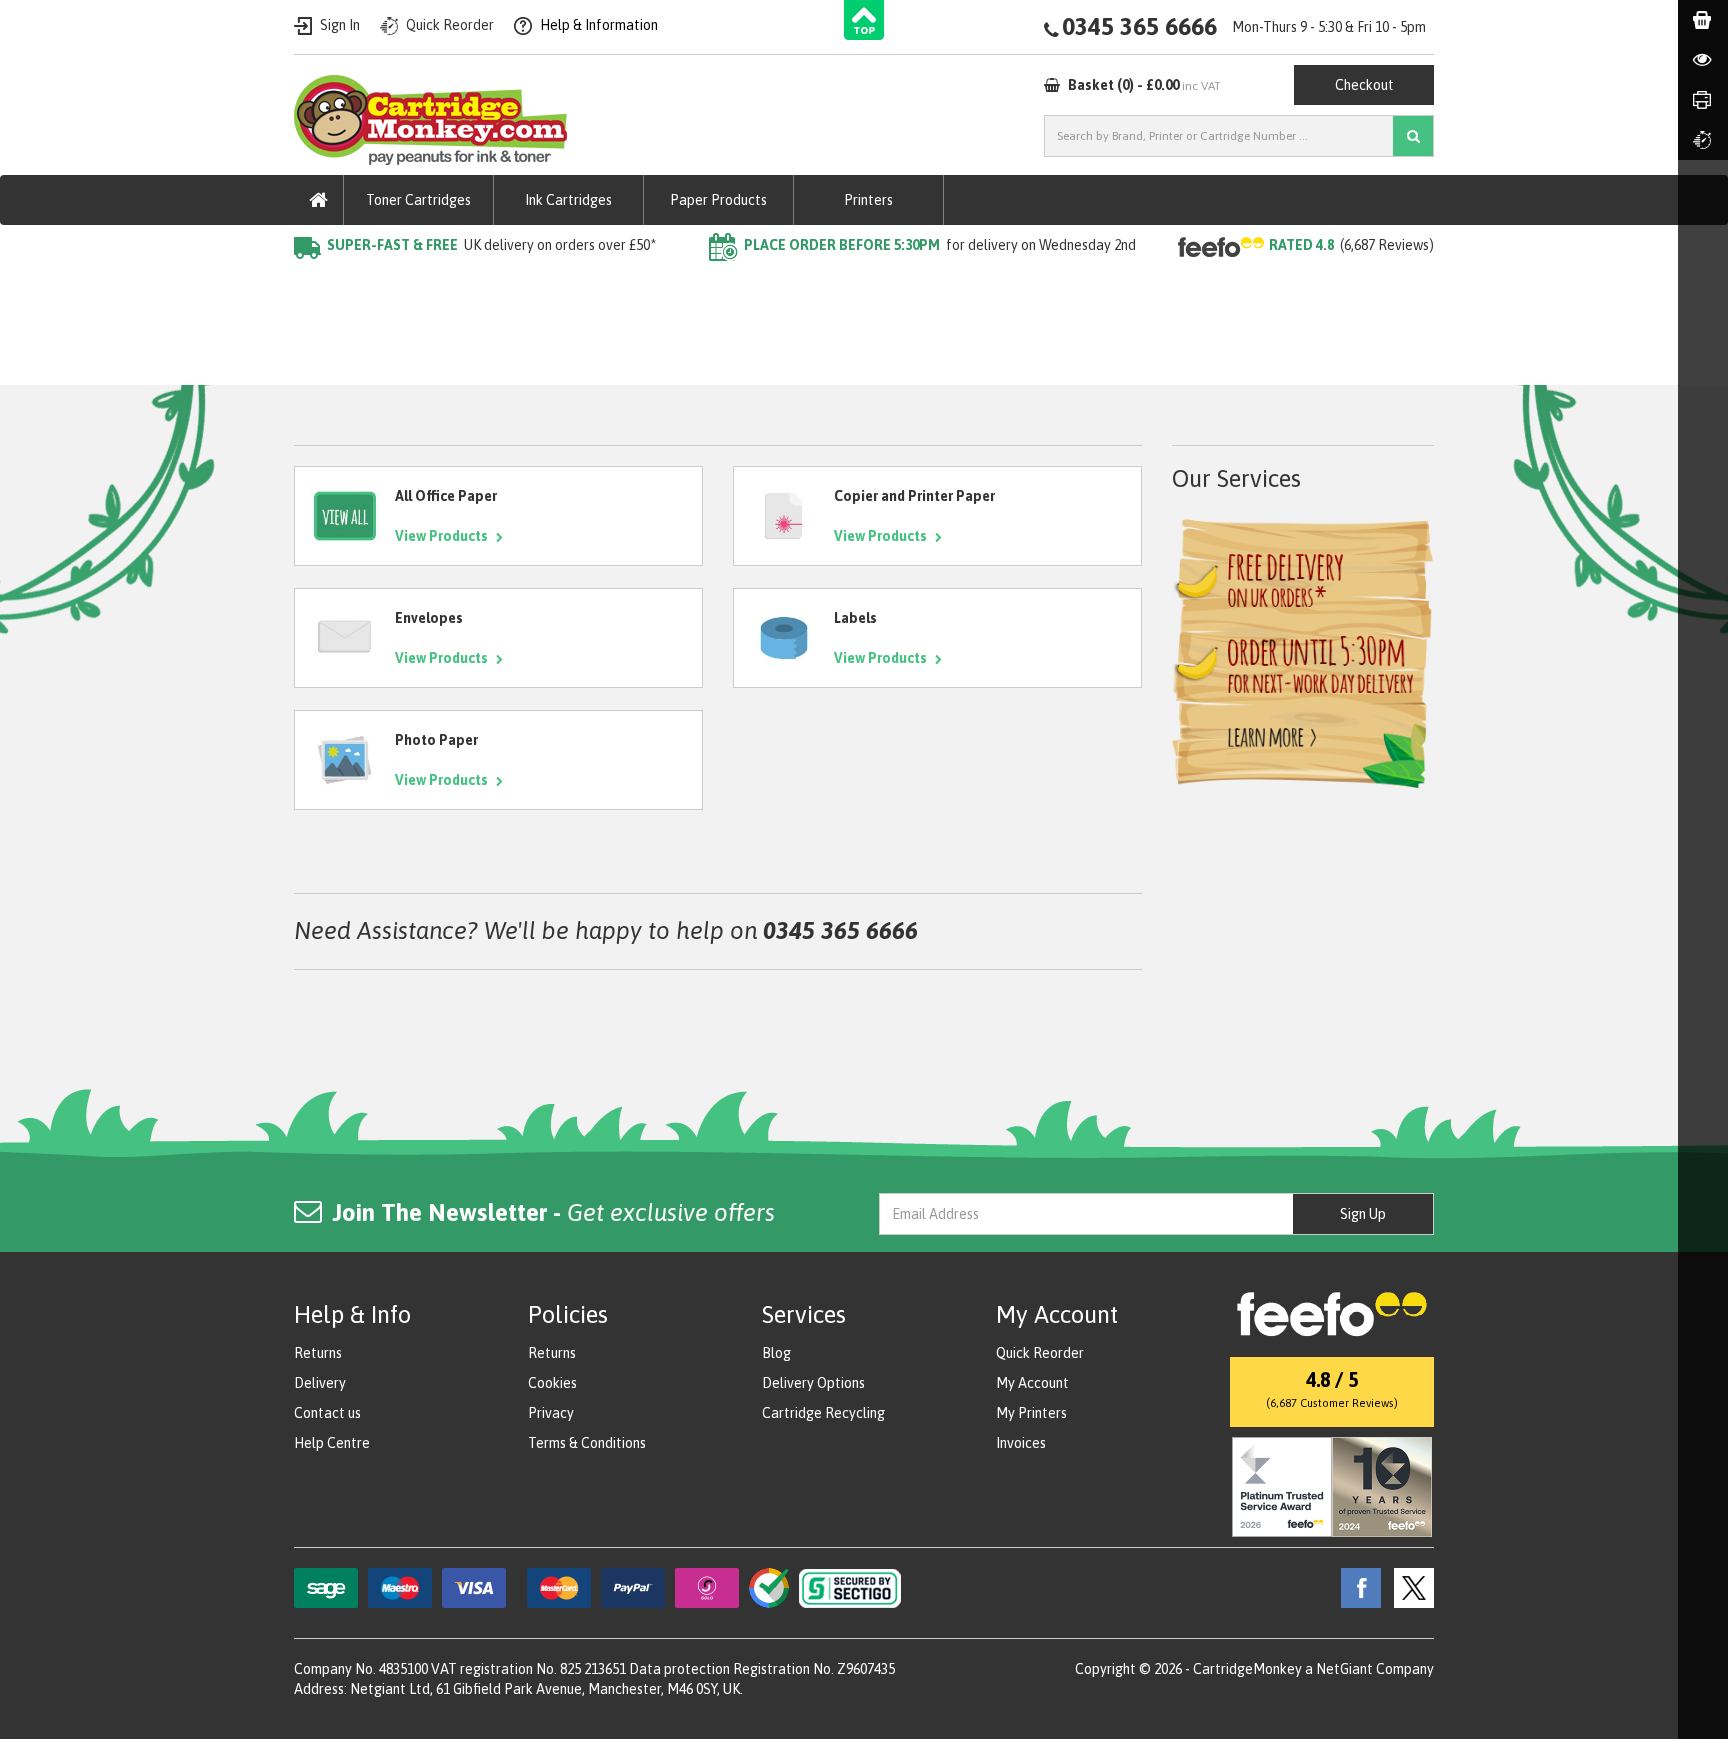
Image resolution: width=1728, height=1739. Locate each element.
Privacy (551, 1413)
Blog (776, 1353)
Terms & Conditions (587, 1443)
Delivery (320, 1383)
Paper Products (718, 200)
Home (312, 285)
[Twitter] (1409, 1587)
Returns (318, 1353)
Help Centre (332, 1443)
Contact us (327, 1413)
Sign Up (1363, 1214)
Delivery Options (813, 1383)
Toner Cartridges (418, 200)
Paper (373, 285)
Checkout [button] (1364, 85)
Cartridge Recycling (823, 1413)
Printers (868, 200)
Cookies (552, 1383)
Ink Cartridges (568, 200)
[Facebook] (1356, 1587)
